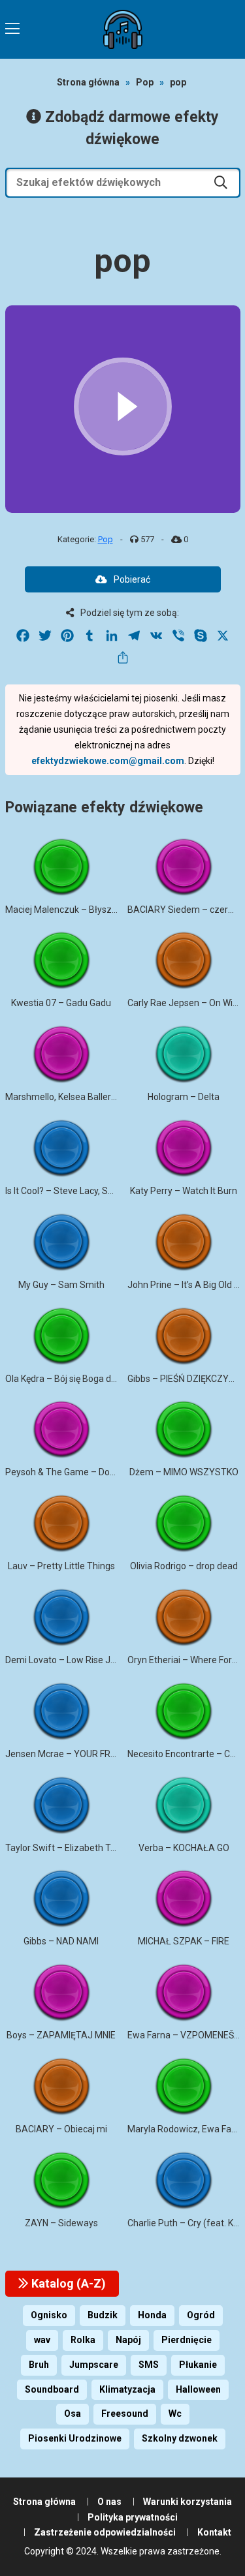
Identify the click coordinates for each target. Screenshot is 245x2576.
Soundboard (52, 2389)
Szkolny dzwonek (180, 2438)
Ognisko (49, 2315)
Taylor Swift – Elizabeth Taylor (68, 1848)
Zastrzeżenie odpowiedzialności (105, 2532)
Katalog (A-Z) (67, 2283)
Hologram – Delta (184, 1097)
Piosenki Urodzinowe (75, 2438)
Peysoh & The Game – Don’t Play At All (84, 1472)
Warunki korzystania (188, 2502)
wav (42, 2340)
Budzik (103, 2315)
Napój (128, 2340)
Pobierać (132, 579)
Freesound (125, 2414)
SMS (149, 2365)
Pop (145, 82)
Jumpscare (94, 2365)
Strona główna (88, 82)
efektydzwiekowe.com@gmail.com (108, 761)
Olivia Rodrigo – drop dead (184, 1566)
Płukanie (198, 2365)
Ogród (201, 2315)
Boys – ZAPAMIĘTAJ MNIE (61, 2035)
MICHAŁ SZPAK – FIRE (184, 1941)
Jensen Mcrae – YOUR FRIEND (67, 1754)
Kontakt (214, 2532)
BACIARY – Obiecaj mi (61, 2129)
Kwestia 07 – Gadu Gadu (61, 1003)
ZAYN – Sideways (61, 2223)
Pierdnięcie (187, 2340)
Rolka (83, 2340)
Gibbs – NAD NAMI (61, 1941)
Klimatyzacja (127, 2389)
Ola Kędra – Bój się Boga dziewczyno (80, 1379)
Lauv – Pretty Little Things (61, 1566)
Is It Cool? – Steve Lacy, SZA (63, 1191)
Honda (152, 2315)
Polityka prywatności (133, 2517)
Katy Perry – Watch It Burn (184, 1191)
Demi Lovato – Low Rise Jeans (68, 1660)
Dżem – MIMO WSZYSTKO (184, 1472)
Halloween (198, 2389)
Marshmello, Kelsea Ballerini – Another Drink (96, 1097)
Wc (175, 2414)
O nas (109, 2502)
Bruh (39, 2365)
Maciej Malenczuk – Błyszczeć (68, 910)
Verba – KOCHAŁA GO (184, 1848)
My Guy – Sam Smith (61, 1285)
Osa (73, 2414)
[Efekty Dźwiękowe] (123, 29)
